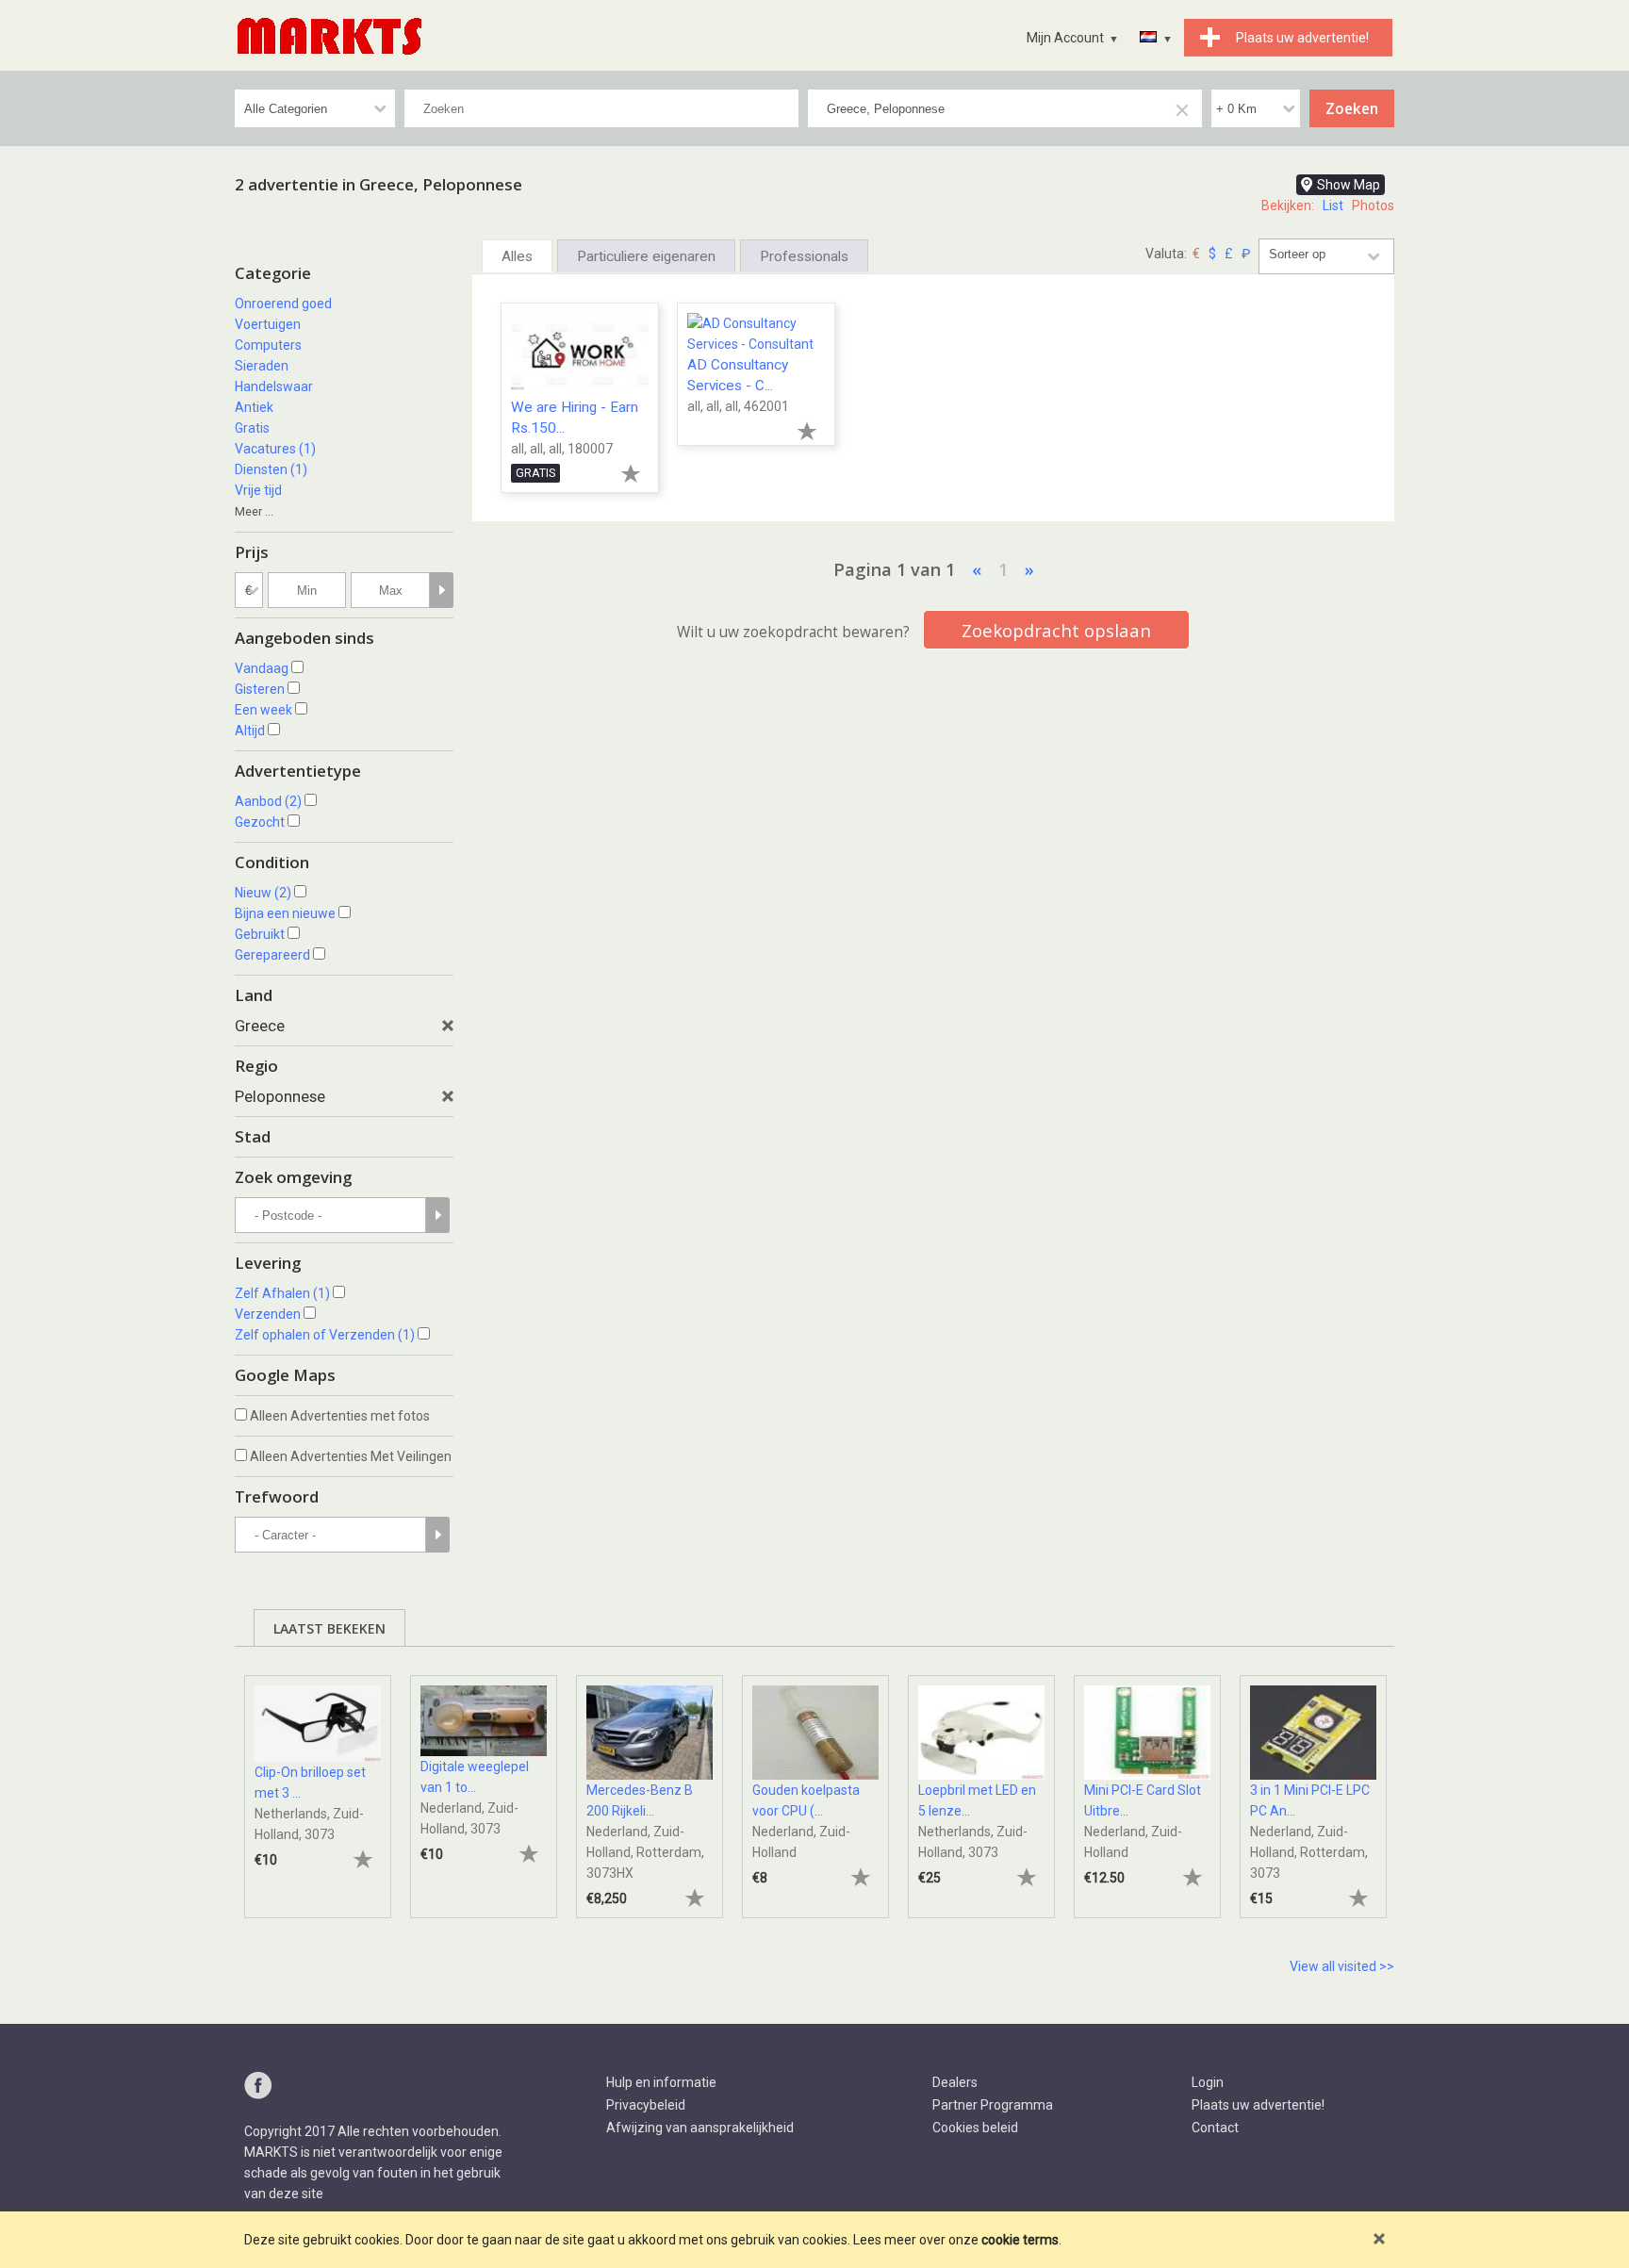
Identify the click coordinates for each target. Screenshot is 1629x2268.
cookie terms (1020, 2240)
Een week (263, 710)
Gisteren (260, 689)
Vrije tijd (258, 490)
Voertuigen (268, 324)
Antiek (254, 407)
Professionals (804, 256)
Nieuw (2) (263, 893)
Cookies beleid (975, 2128)
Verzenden (268, 1314)
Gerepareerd (272, 955)
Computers (268, 345)
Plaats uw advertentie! (1258, 2105)
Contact (1215, 2128)
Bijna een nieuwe (285, 913)
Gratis (252, 428)
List (1333, 205)
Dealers (955, 2082)
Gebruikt (260, 934)
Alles (517, 256)
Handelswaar (274, 386)
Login (1208, 2082)
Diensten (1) (271, 469)
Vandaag (262, 668)
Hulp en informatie (661, 2082)
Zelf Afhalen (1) (282, 1293)
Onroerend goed (283, 304)
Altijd (250, 731)
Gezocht (260, 822)
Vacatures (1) (275, 449)
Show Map (1349, 185)
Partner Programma (993, 2105)
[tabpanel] (318, 1787)
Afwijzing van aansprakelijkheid (700, 2128)
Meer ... (254, 511)
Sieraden (262, 366)
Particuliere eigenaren (646, 256)
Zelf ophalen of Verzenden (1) (325, 1335)
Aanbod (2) (268, 801)
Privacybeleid (646, 2105)
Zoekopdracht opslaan (1056, 630)
